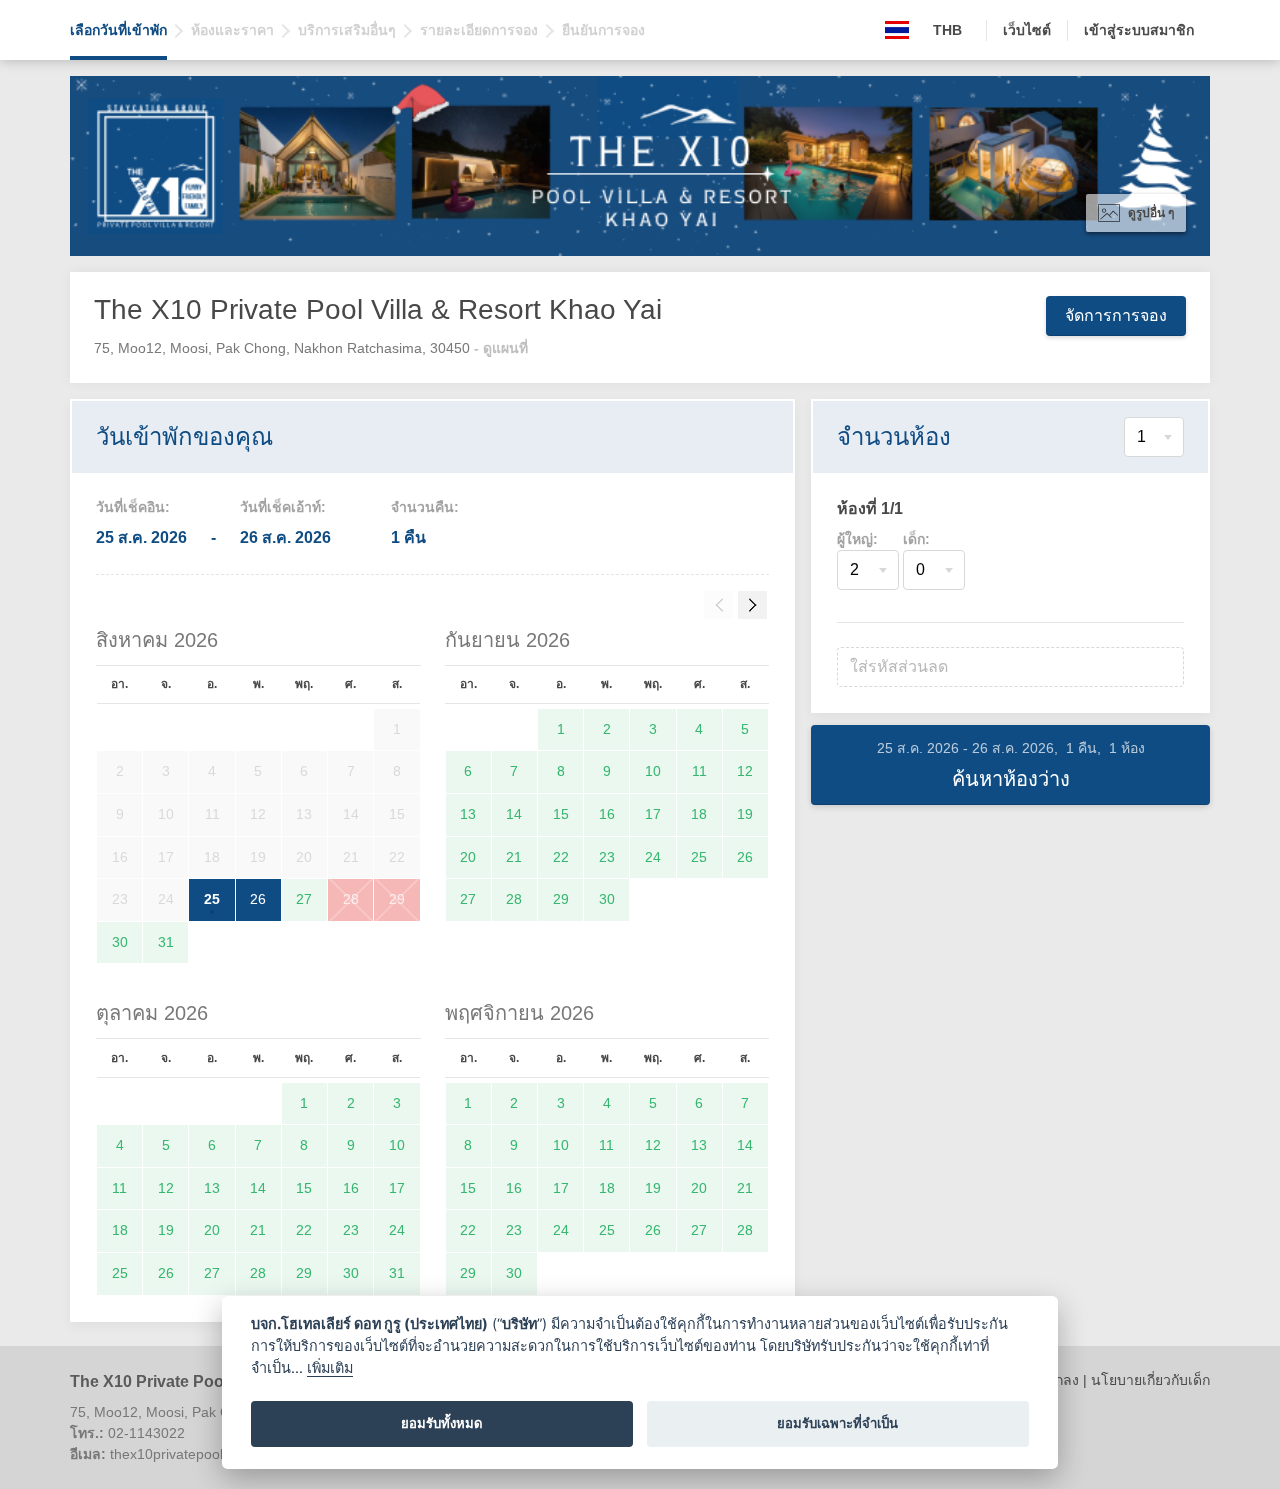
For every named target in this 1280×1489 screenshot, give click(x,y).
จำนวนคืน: (425, 507)
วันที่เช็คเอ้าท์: (283, 507)
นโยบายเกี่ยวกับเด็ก (1150, 1380)
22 (561, 857)
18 (699, 814)
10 (653, 771)
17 (653, 814)
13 (468, 814)
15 (561, 814)
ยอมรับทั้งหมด (442, 1423)
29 (397, 899)
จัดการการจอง (1116, 315)
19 (745, 814)
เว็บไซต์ (1027, 30)
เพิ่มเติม (330, 1367)
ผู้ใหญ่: (857, 539)
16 (607, 814)
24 (653, 857)
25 (212, 899)
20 (468, 857)
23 (607, 857)
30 (120, 942)
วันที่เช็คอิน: (133, 507)
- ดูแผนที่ (501, 348)
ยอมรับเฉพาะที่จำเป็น (837, 1423)
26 (258, 899)
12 (745, 771)
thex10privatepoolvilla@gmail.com (218, 1454)
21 (514, 857)
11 (699, 771)
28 (351, 899)
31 (166, 942)
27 (304, 899)
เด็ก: (916, 539)
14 (514, 814)
